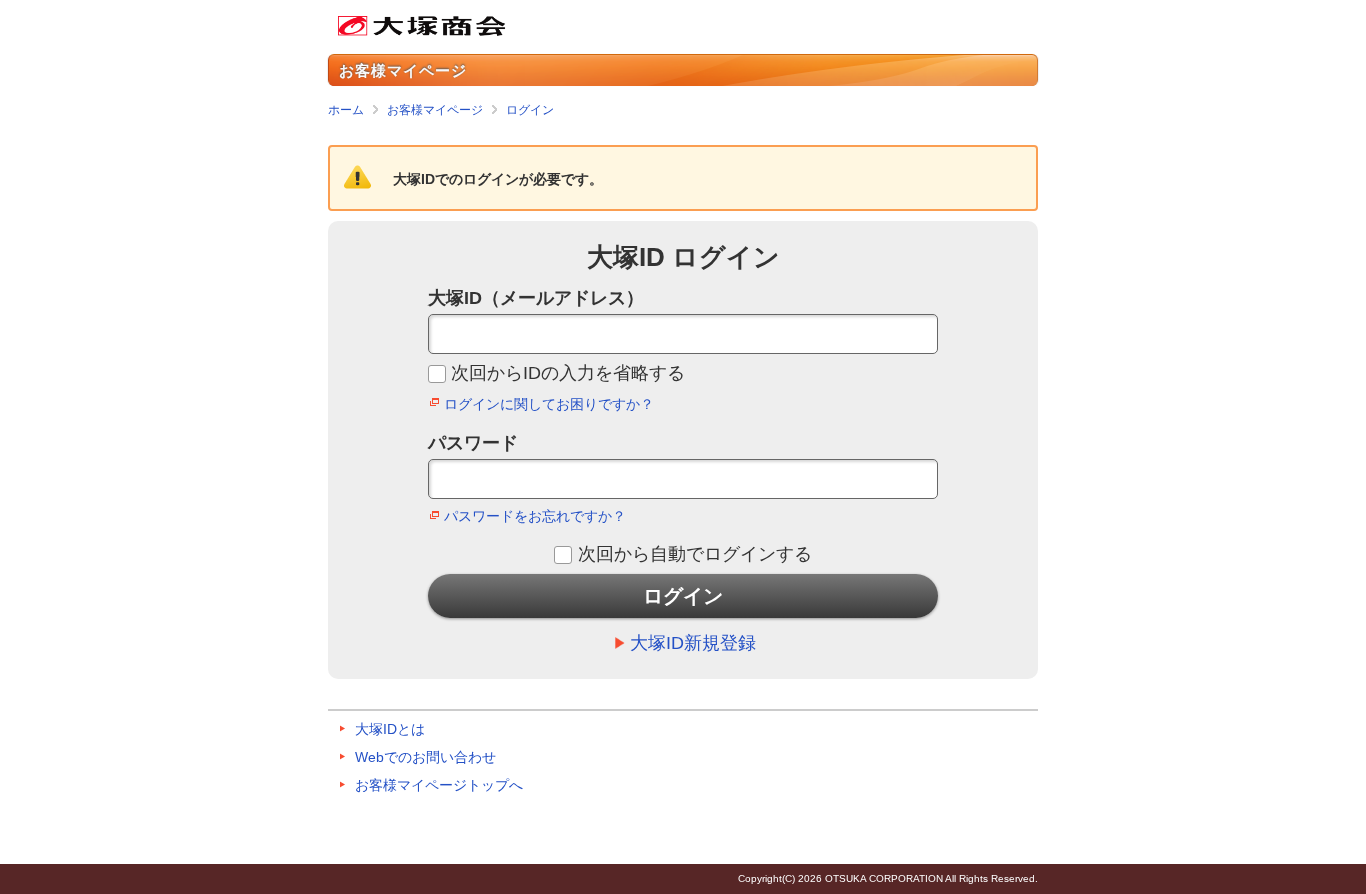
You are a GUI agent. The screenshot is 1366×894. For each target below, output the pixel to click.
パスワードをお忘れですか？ (535, 516)
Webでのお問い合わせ (425, 757)
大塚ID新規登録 (693, 643)
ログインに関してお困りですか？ (549, 404)
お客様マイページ (435, 110)
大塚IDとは (390, 729)
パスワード (473, 443)
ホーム (346, 110)
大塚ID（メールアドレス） (536, 298)
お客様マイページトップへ (439, 785)
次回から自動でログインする (694, 554)
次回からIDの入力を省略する (568, 373)
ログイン (530, 110)
